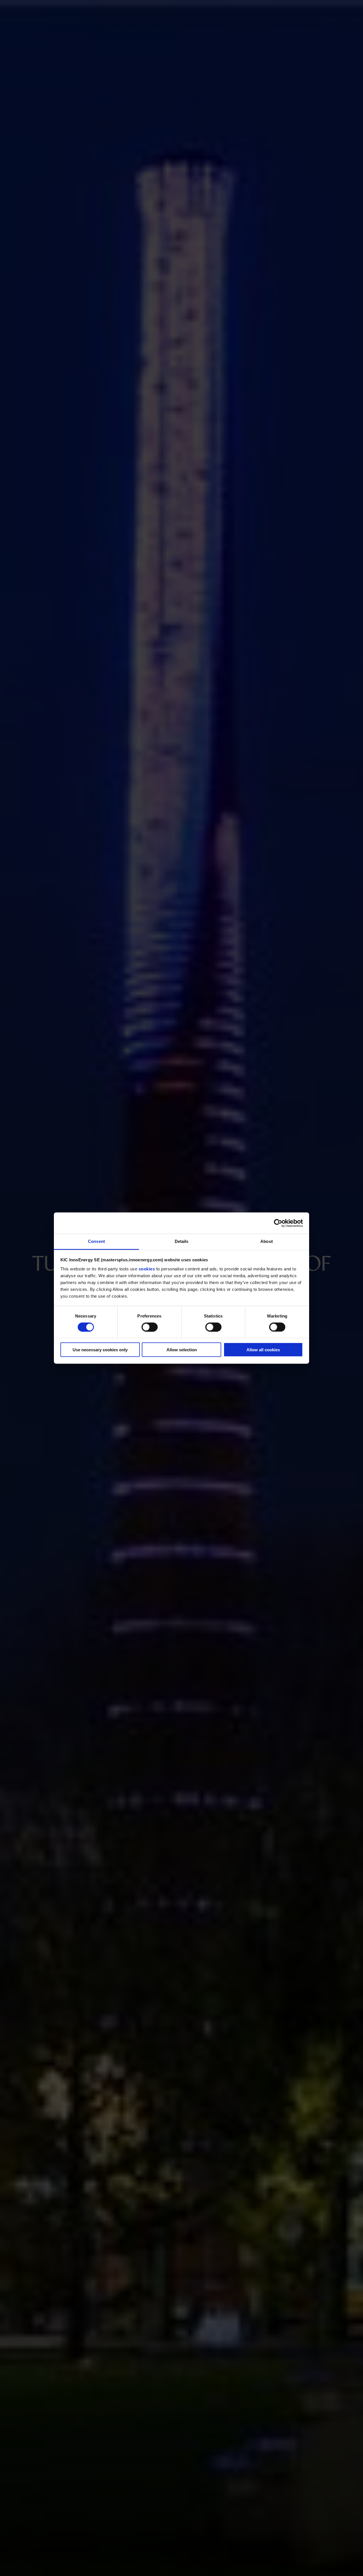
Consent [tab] (96, 1241)
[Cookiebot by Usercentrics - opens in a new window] (278, 1223)
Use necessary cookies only (100, 1350)
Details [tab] (182, 1241)
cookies (147, 1269)
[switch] (150, 1327)
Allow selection (182, 1350)
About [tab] (267, 1241)
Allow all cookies (263, 1350)
